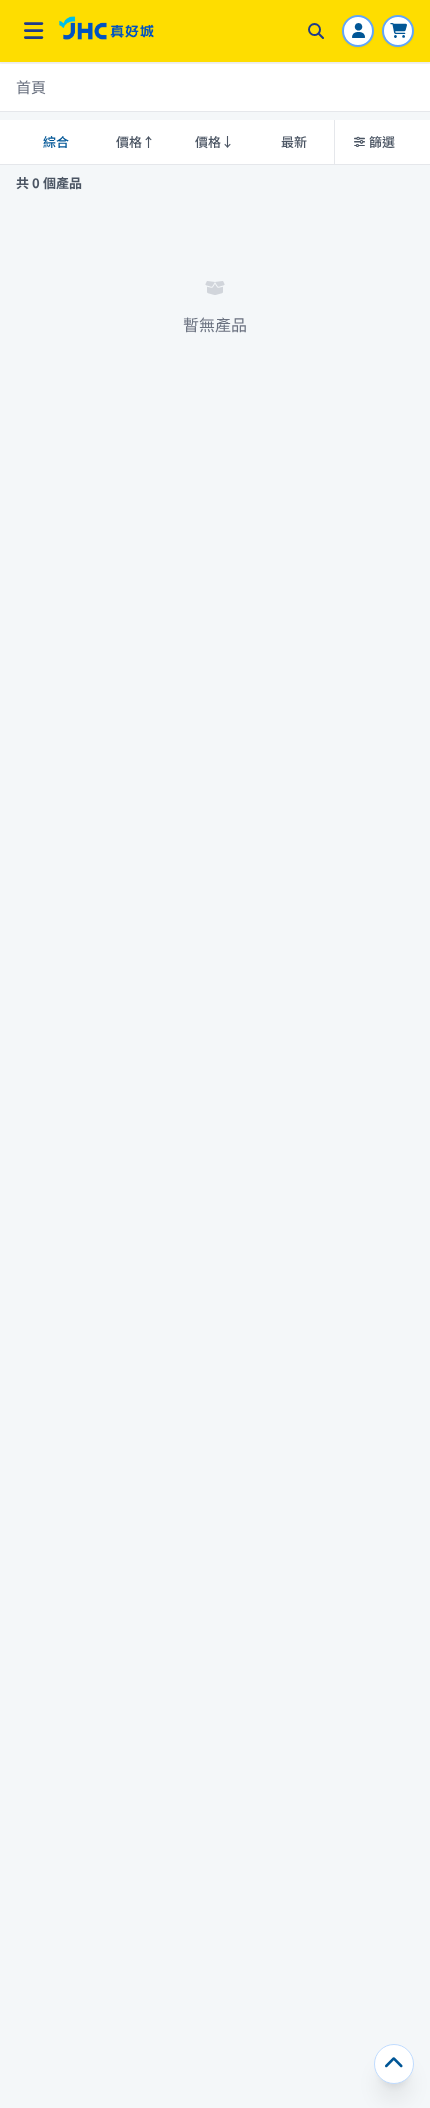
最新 (294, 141)
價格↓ (214, 141)
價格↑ (135, 141)
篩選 (382, 141)
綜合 (56, 141)
